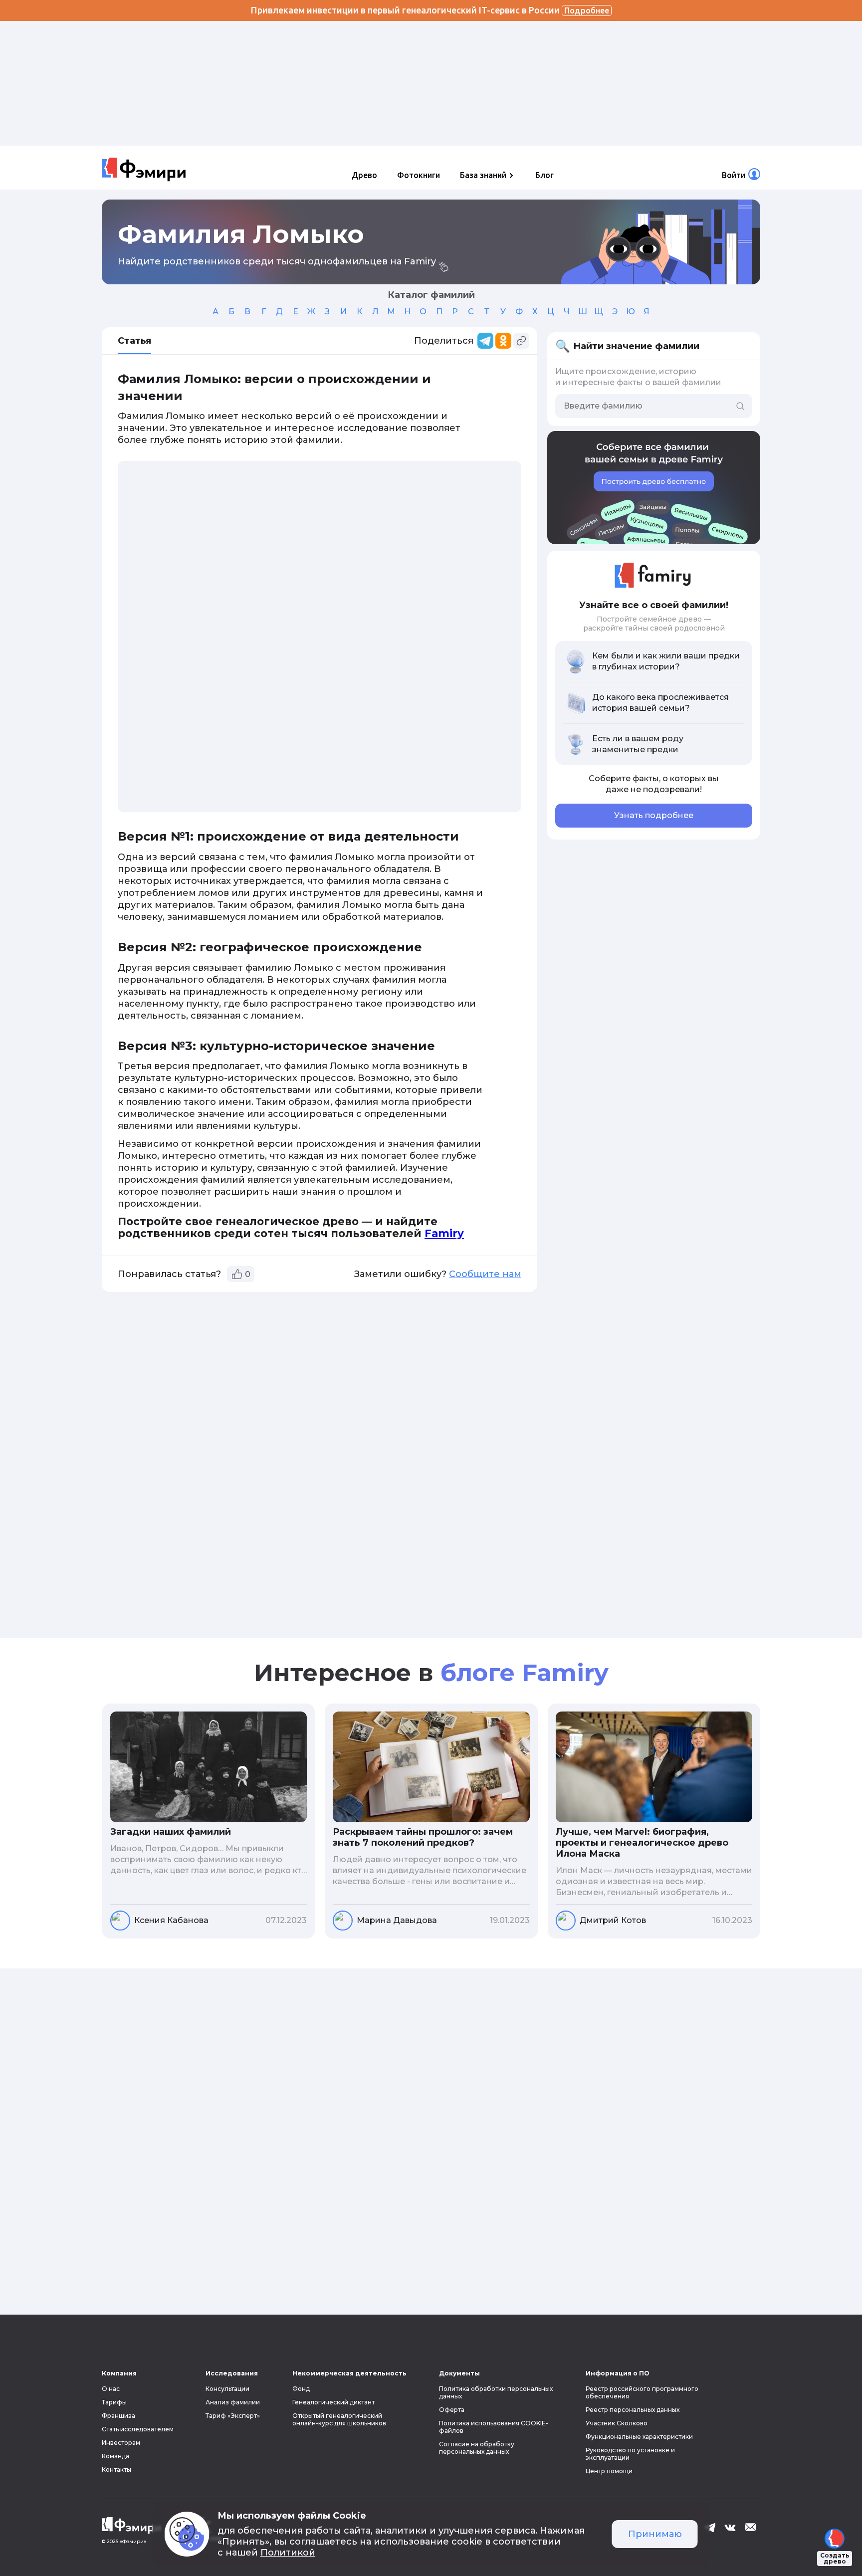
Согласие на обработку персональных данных (477, 2448)
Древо (364, 175)
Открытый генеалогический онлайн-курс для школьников (339, 2419)
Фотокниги (419, 175)
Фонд (301, 2389)
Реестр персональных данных (633, 2410)
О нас (111, 2389)
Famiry (444, 1233)
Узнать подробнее (654, 815)
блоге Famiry (525, 1673)
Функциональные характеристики (639, 2437)
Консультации (227, 2389)
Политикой (288, 2553)
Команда (115, 2456)
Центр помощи (609, 2471)
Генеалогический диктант (333, 2402)
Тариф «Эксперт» (233, 2416)
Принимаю (655, 2534)
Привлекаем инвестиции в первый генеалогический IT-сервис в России (430, 10)
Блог (544, 175)
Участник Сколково (617, 2423)
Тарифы (114, 2402)
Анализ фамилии (233, 2402)
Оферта (452, 2410)
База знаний (483, 175)
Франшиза (118, 2416)
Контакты (116, 2469)
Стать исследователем (138, 2429)
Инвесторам (121, 2443)
